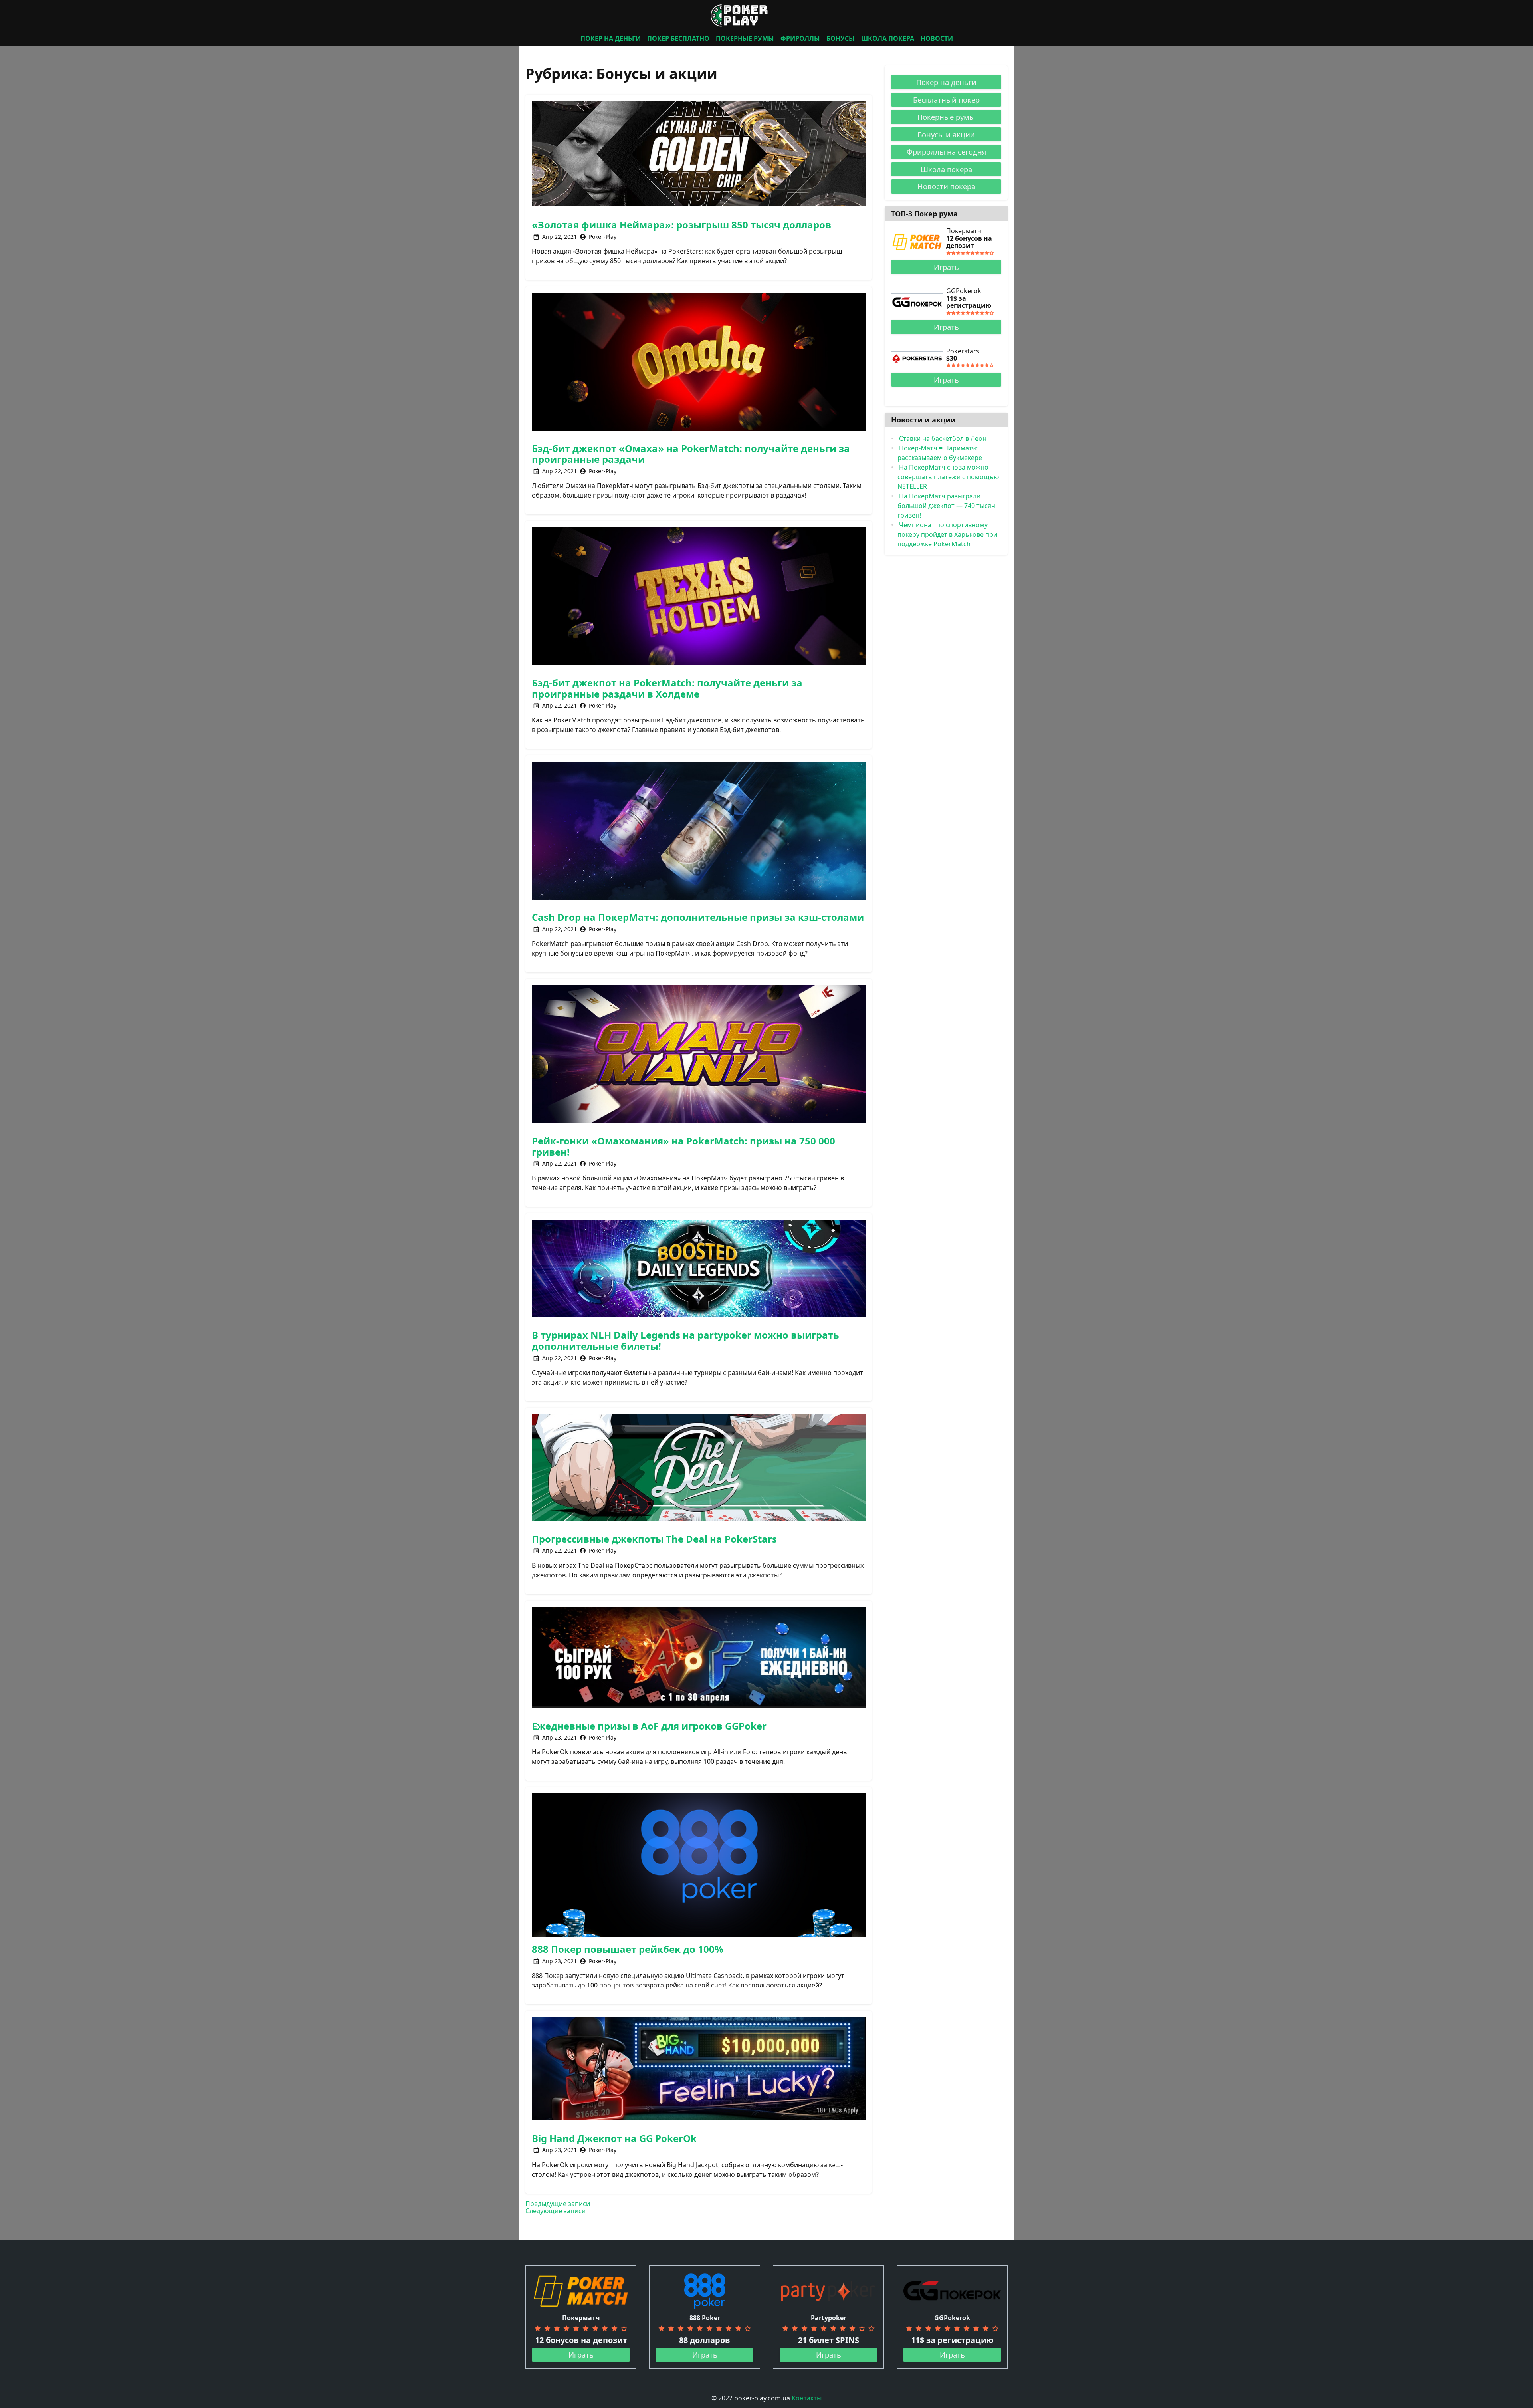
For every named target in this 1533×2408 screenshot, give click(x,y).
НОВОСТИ (937, 38)
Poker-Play (603, 237)
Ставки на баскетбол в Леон (943, 438)
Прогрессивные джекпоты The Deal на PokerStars (654, 1539)
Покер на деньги (946, 82)
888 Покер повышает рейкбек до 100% (628, 1949)
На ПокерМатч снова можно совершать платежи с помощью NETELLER (948, 477)
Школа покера (946, 169)
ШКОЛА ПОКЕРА (888, 38)
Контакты (807, 2398)
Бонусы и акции (946, 134)
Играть (946, 267)
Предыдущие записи (558, 2204)
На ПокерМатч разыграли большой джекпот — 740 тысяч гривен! (946, 506)
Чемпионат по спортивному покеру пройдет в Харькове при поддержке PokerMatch (947, 534)
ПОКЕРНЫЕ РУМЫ (745, 38)
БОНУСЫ (841, 38)
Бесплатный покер (946, 100)
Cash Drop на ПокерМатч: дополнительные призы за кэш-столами (698, 917)
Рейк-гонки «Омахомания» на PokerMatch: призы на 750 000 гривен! (683, 1146)
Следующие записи (556, 2211)
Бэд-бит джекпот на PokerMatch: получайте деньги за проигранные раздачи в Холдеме (667, 688)
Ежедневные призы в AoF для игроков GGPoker (649, 1726)
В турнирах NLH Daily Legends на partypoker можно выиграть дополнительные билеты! (685, 1340)
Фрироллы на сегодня (946, 152)
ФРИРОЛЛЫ (800, 38)
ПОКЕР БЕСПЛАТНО (678, 38)
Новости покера (946, 186)
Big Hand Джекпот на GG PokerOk (614, 2138)
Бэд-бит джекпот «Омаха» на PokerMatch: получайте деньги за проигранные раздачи (691, 454)
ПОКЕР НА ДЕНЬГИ (611, 38)
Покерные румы (946, 117)
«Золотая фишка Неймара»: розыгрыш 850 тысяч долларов (681, 225)
